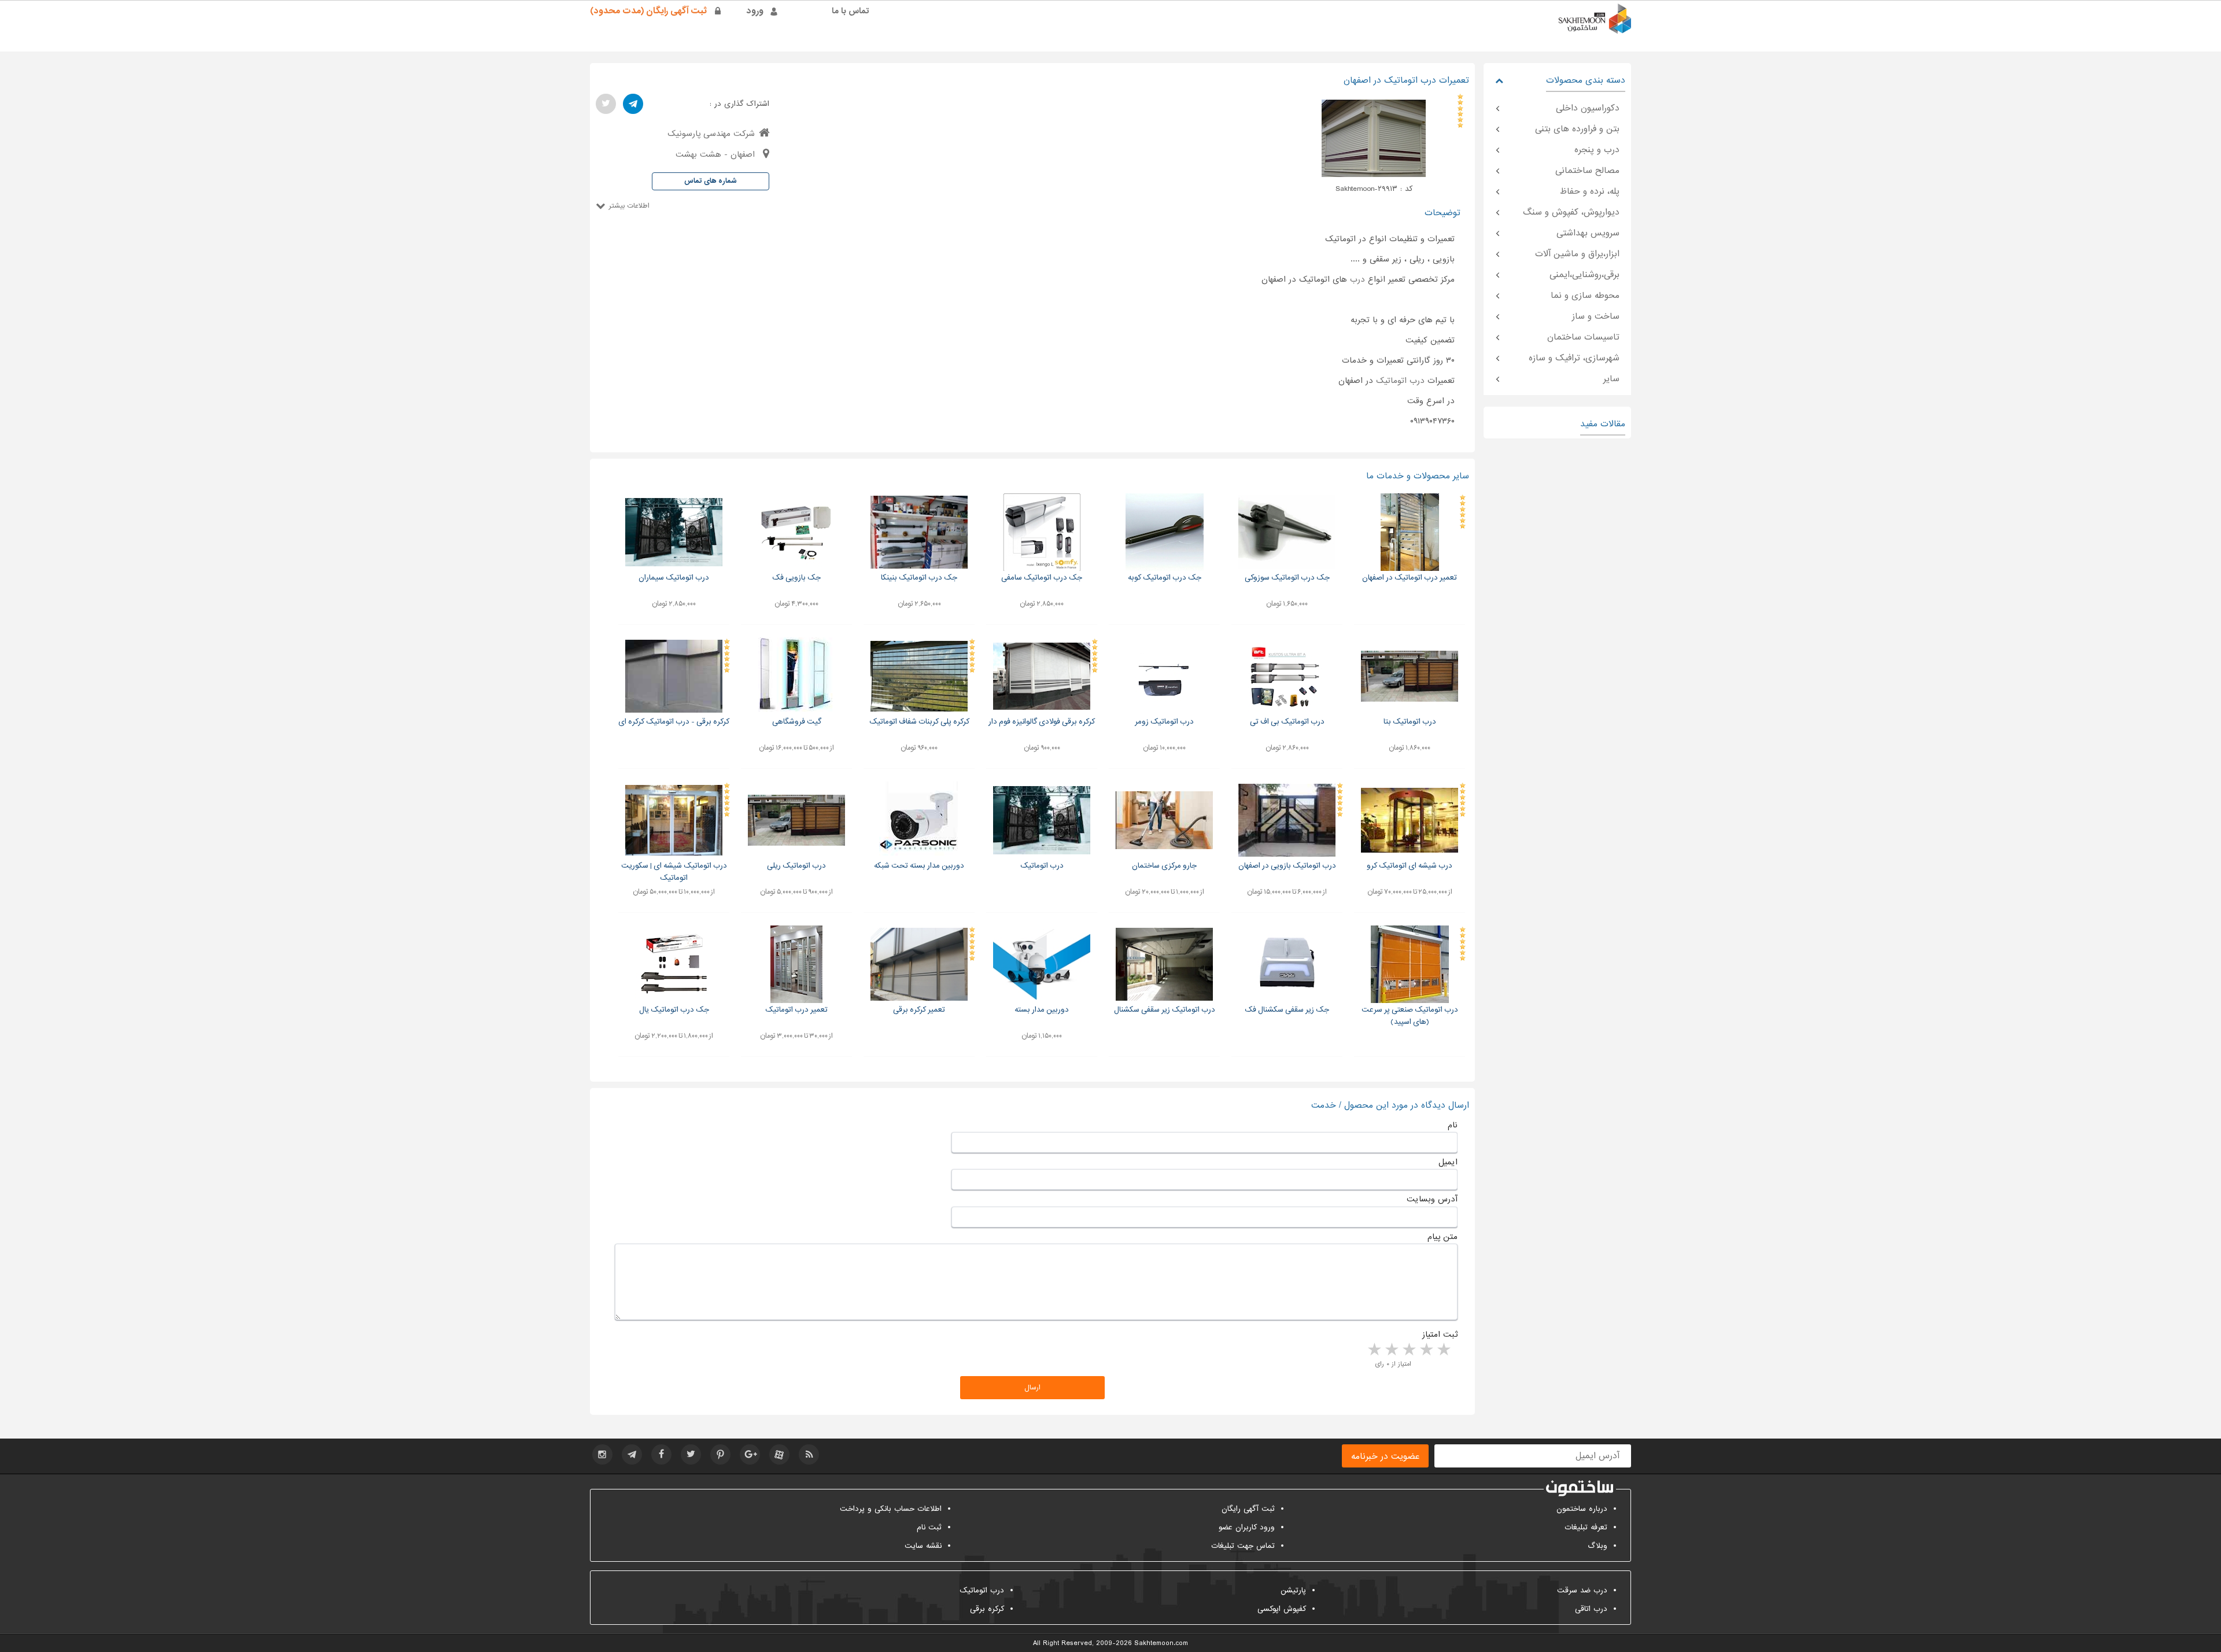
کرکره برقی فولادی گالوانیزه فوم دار (1042, 722)
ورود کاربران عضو (1247, 1527)
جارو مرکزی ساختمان (1164, 866)
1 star (1443, 1350)
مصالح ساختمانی (1587, 171)
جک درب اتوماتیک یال (674, 1010)
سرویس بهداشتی (1588, 233)
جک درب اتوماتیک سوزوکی (1287, 578)
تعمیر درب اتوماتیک (796, 1010)
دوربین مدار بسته (1042, 1010)
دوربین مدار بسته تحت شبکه (919, 866)
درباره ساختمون (1582, 1509)
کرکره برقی (987, 1609)
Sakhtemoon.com (1161, 1643)
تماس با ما (851, 11)
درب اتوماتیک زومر (1164, 722)
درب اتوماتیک (1400, 381)
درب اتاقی (1591, 1609)
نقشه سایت (923, 1546)
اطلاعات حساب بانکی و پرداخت (891, 1509)
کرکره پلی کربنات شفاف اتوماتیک (919, 722)
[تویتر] (606, 104)
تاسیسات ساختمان (1583, 337)
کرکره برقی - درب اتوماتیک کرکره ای (674, 722)
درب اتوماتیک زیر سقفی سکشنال (1165, 1010)
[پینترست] (720, 1454)
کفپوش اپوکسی (1282, 1609)
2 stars (1426, 1350)
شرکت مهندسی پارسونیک (711, 134)
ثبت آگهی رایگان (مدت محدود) (648, 11)
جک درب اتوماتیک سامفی (1042, 578)
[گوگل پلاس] (750, 1454)
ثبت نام (929, 1527)
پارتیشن (1293, 1590)
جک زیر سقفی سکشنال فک (1287, 1010)
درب (1357, 279)
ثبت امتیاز (1440, 1334)
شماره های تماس (711, 181)
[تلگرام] (633, 104)
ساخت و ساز (1596, 316)
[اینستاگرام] (602, 1454)
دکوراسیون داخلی (1588, 108)
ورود (755, 11)
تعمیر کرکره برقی (919, 1010)
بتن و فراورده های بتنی (1577, 129)
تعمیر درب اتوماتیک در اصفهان (1410, 578)
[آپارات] (779, 1454)
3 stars (1408, 1350)
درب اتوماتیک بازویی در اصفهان (1287, 866)
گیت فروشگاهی (797, 722)
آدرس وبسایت (1432, 1199)
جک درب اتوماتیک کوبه (1165, 578)
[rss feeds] (809, 1454)
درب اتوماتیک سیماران (674, 578)
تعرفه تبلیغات (1586, 1527)
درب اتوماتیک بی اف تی (1287, 722)
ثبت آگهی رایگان (1248, 1509)
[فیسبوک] (661, 1454)
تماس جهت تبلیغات (1243, 1546)
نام (1453, 1125)
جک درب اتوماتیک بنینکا (919, 578)
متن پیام (1442, 1237)
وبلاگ (1598, 1546)
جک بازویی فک (796, 578)
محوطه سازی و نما (1585, 296)
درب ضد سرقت (1582, 1590)
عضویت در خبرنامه (1385, 1456)
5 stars (1374, 1350)
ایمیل (1448, 1162)
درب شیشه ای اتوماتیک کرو (1410, 866)
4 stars (1391, 1350)
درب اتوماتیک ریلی (796, 866)
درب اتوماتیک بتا (1410, 722)
